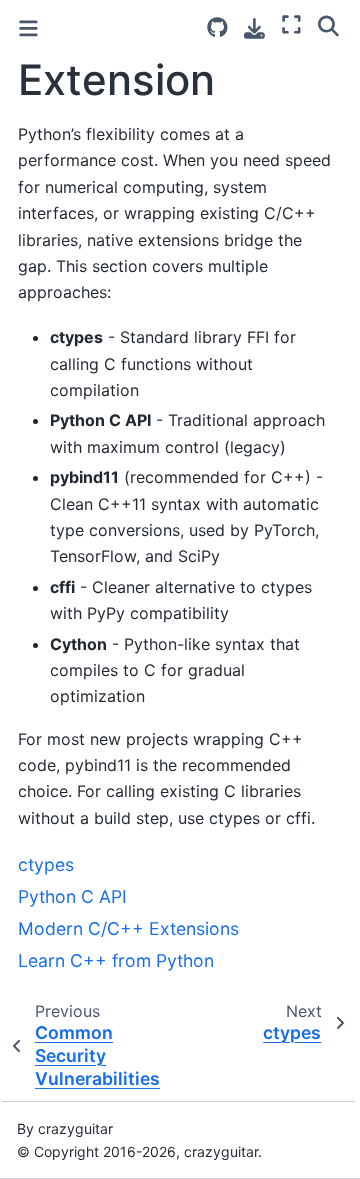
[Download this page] (254, 28)
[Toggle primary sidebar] (28, 28)
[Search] (328, 25)
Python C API (72, 896)
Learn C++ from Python (116, 960)
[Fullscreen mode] (291, 25)
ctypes (46, 864)
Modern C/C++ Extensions (128, 928)
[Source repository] (217, 27)
